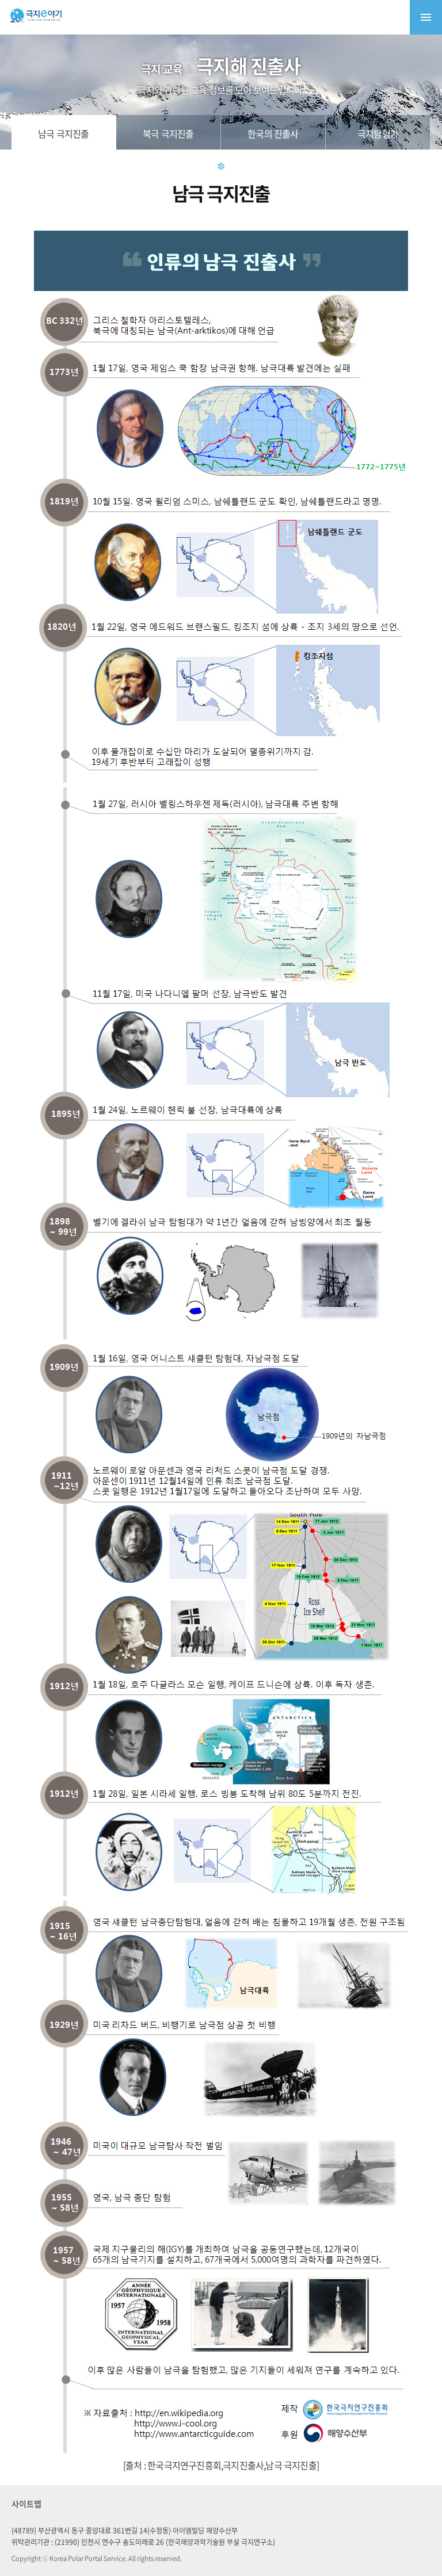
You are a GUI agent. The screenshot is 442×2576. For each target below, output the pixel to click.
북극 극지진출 (168, 133)
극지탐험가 (378, 133)
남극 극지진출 (63, 133)
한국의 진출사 (273, 133)
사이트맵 (26, 2504)
